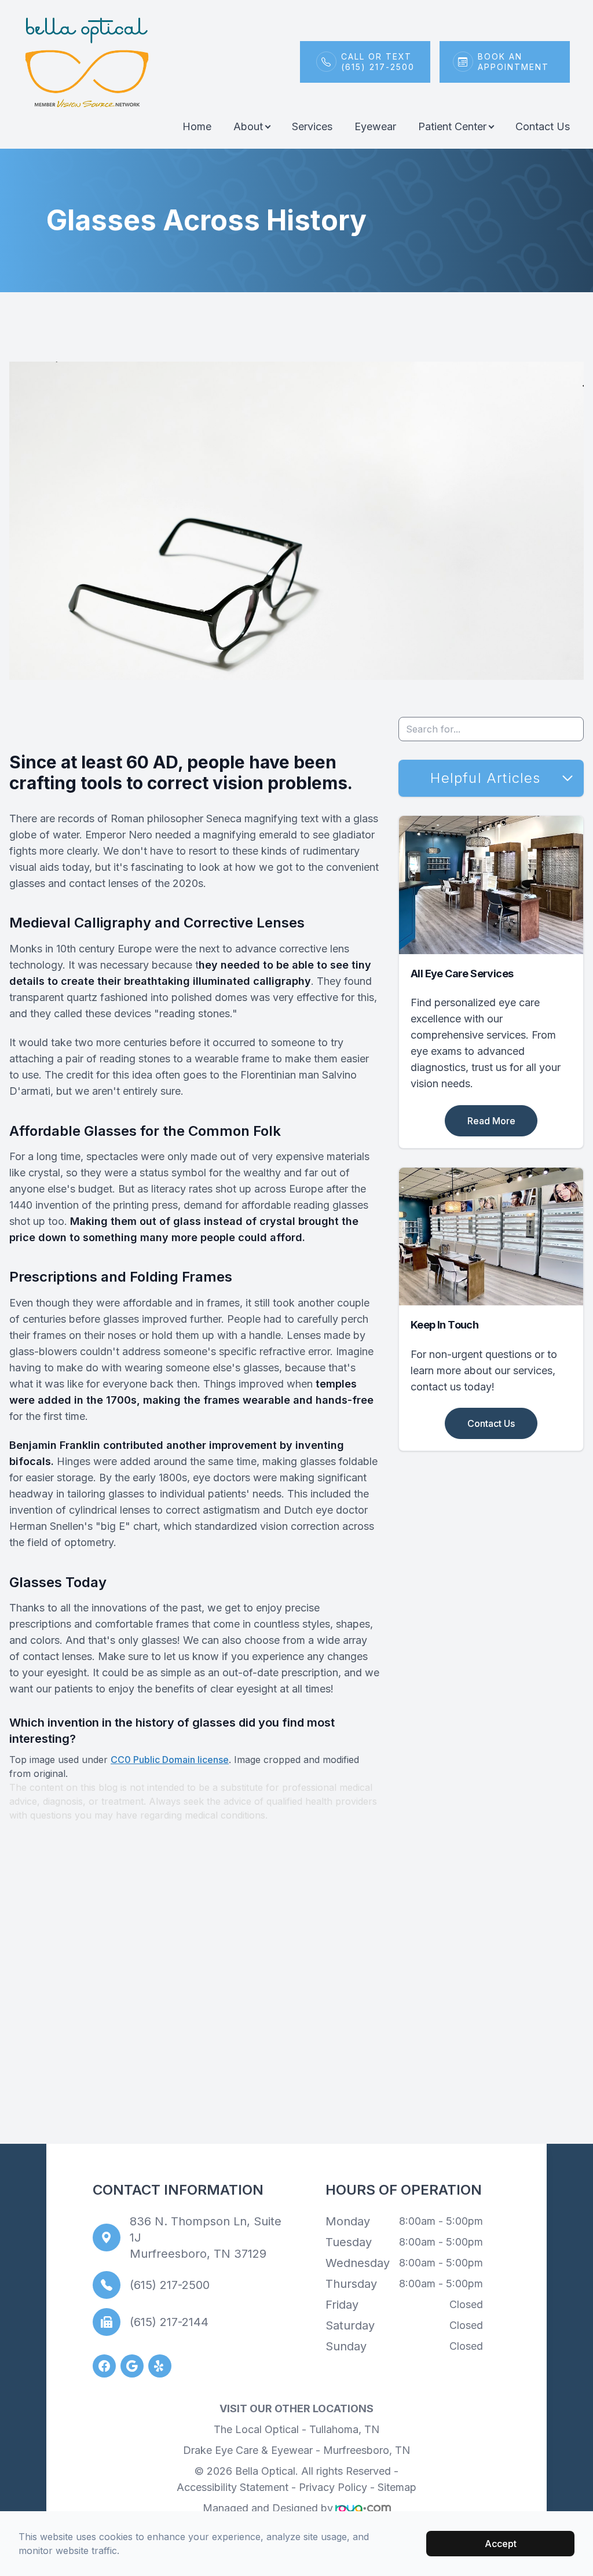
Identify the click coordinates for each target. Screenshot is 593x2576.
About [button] (248, 126)
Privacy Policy (333, 2487)
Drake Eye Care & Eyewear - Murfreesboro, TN (296, 2450)
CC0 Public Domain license (170, 1760)
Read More (491, 1121)
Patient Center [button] (452, 126)
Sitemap (397, 2487)
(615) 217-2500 (170, 2285)
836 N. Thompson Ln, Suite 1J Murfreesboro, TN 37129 (206, 2238)
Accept (501, 2544)
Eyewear (375, 126)
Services (312, 126)
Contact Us (543, 126)
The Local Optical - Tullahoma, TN (296, 2429)
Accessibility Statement (233, 2487)
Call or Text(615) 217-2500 (378, 62)
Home (197, 126)
